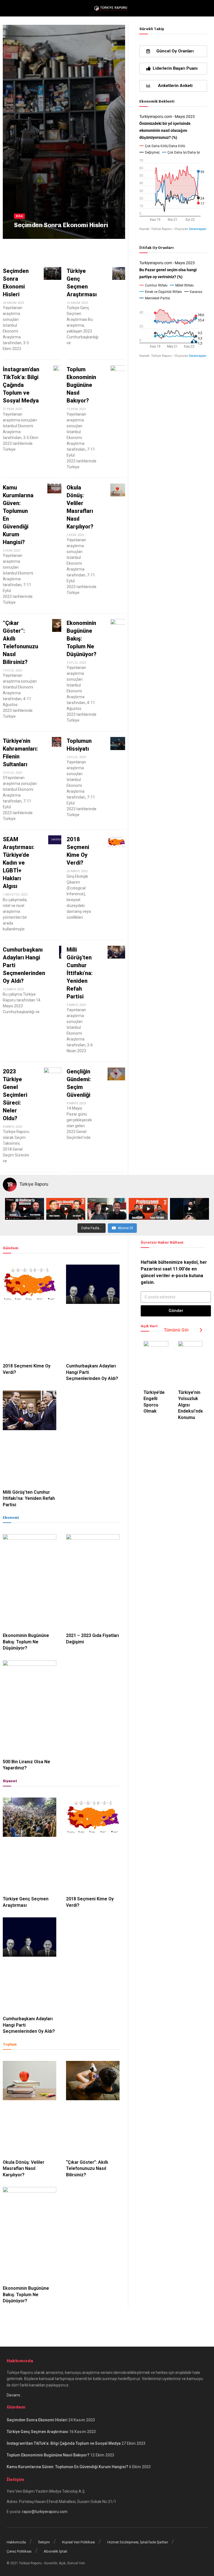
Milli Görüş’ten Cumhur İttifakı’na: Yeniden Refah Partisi (80, 973)
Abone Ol (125, 1228)
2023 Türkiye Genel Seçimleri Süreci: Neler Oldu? (15, 1095)
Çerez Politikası (19, 2551)
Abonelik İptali (55, 2551)
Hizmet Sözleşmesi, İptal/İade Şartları (138, 2542)
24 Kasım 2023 (26, 236)
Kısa (19, 216)
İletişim (44, 2542)
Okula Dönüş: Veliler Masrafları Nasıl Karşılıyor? (24, 2169)
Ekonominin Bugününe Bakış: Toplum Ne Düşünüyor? (82, 639)
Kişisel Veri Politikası (79, 2542)
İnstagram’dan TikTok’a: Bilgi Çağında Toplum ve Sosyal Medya (21, 385)
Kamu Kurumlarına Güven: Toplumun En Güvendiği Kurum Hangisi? (67, 2467)
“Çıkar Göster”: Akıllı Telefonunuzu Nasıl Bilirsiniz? (87, 2169)
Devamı (13, 2395)
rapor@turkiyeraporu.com (45, 2512)
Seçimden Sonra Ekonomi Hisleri (61, 225)
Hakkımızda (16, 2542)
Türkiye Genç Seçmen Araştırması (37, 2432)
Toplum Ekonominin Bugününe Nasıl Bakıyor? (81, 385)
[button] (173, 51)
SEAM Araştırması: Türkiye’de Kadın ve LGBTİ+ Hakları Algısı (19, 863)
